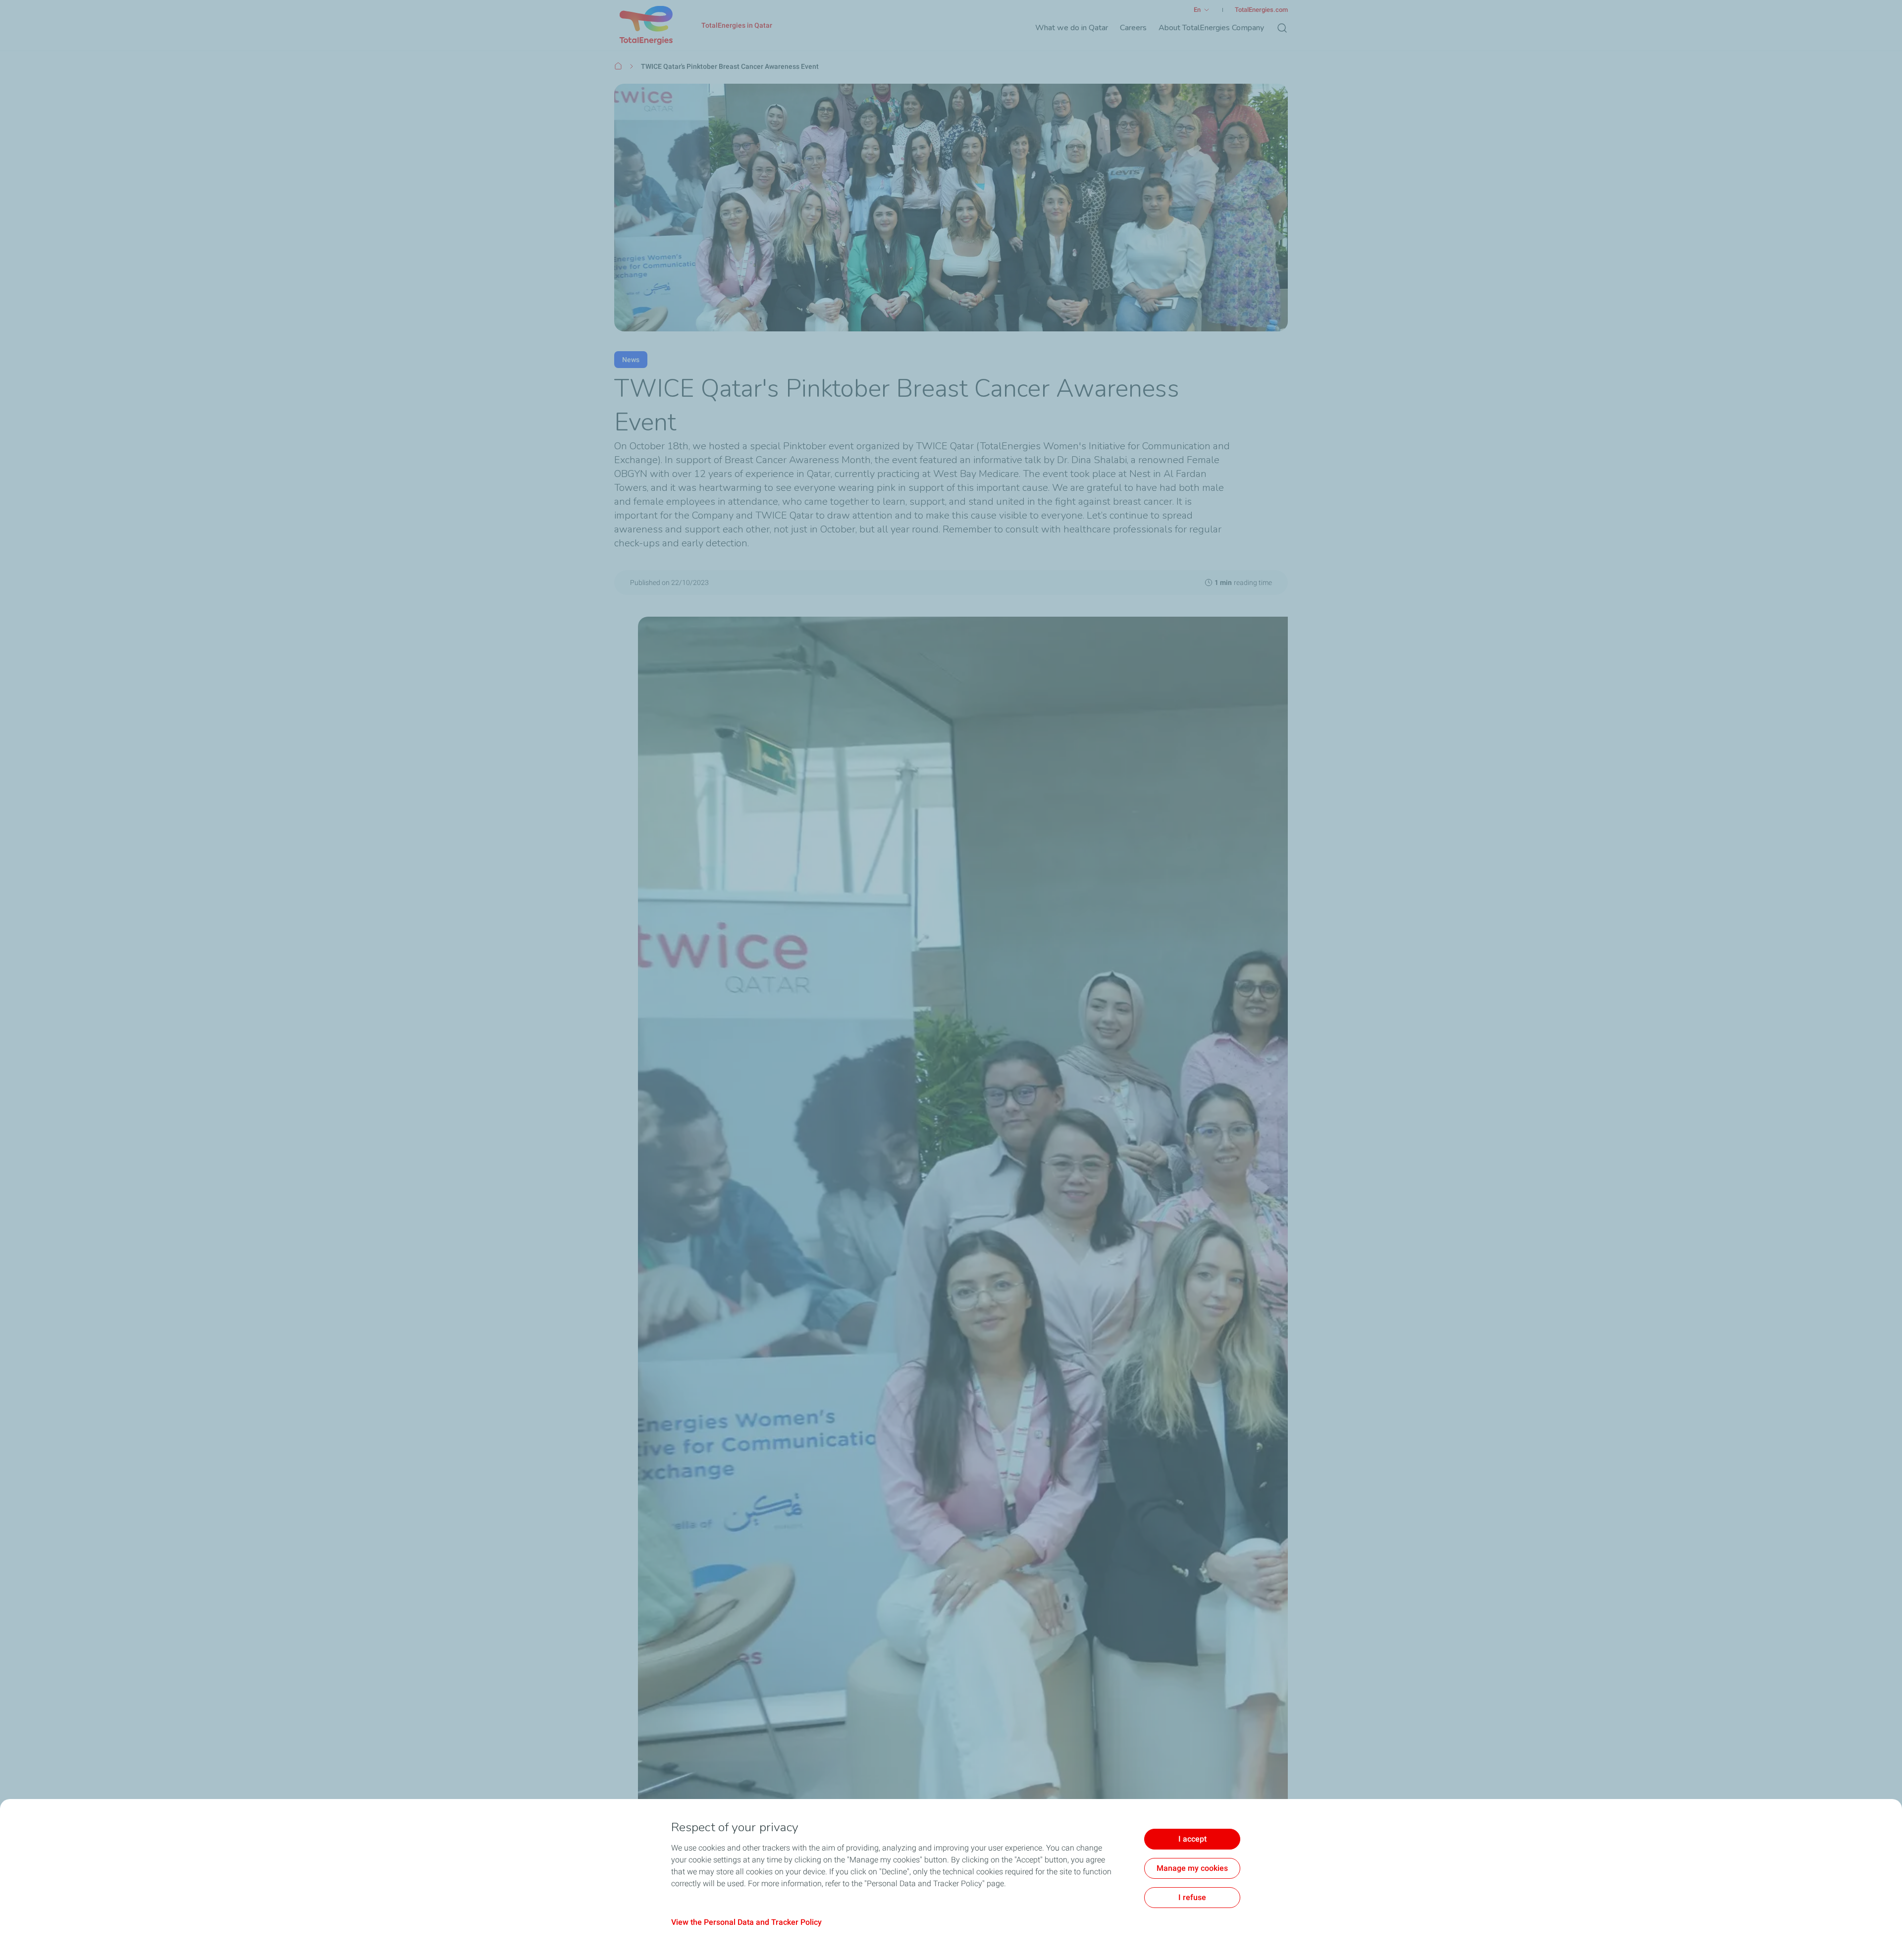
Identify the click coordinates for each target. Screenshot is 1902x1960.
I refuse (1192, 1897)
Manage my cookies (1192, 1868)
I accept (1192, 1839)
